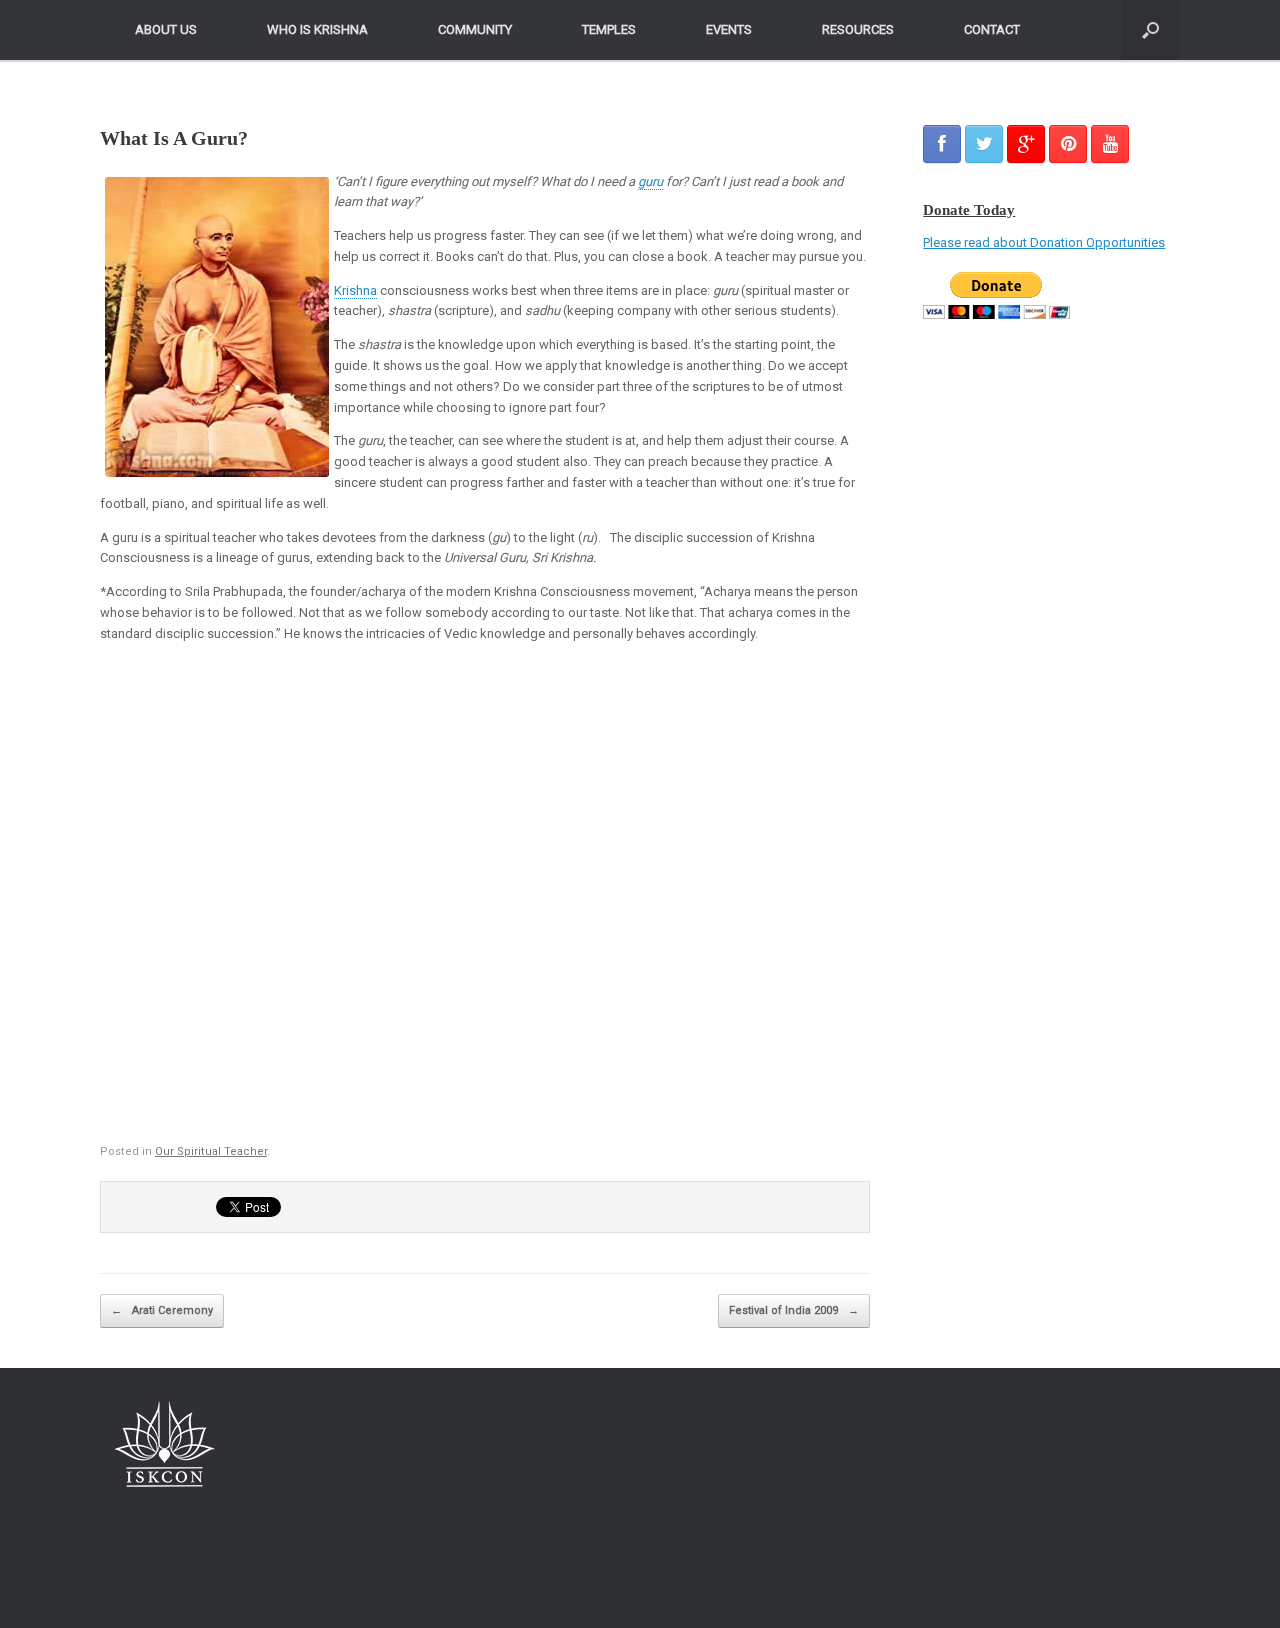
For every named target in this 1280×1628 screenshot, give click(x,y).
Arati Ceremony (162, 1310)
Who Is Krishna (317, 29)
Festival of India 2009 (794, 1310)
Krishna (355, 290)
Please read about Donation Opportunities (1044, 242)
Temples (609, 29)
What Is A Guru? (174, 138)
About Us (166, 29)
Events (729, 29)
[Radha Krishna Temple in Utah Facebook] (942, 144)
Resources (858, 29)
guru (650, 181)
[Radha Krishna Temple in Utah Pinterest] (1068, 144)
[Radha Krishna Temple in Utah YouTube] (1110, 144)
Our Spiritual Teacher (211, 1151)
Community (475, 29)
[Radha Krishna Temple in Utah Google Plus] (1026, 144)
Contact (992, 29)
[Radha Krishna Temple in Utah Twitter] (984, 144)
